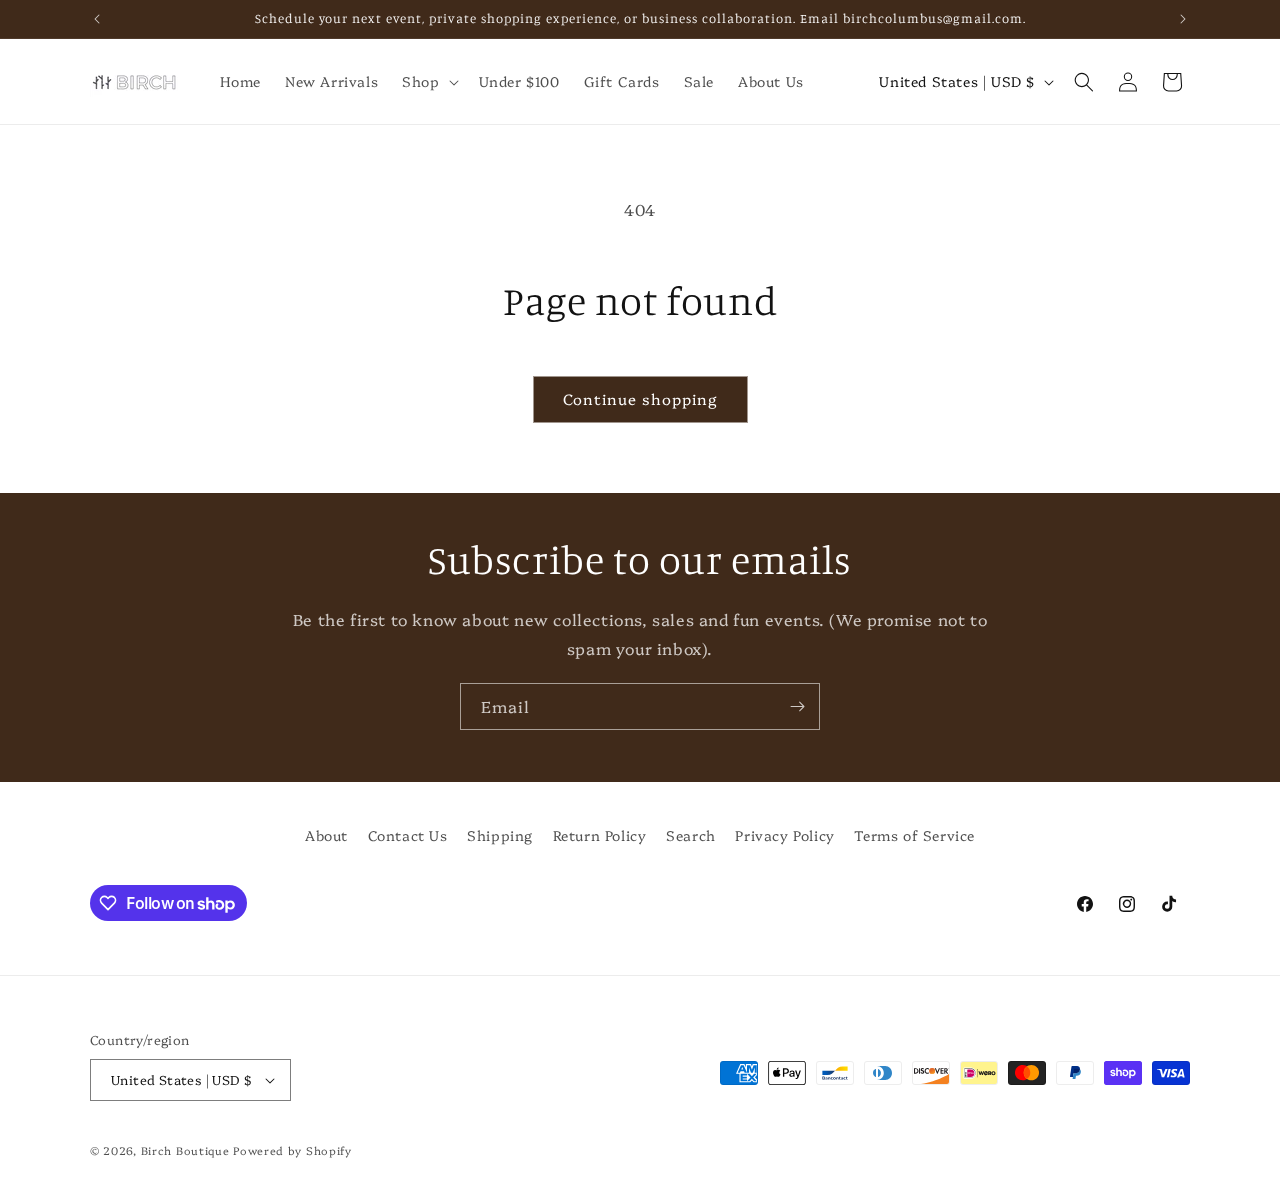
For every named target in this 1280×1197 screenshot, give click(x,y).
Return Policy (600, 835)
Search (691, 835)
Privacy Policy (784, 835)
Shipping (500, 835)
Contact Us (408, 835)
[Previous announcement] (97, 19)
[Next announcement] (1183, 19)
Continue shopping (640, 398)
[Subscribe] (797, 706)
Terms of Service (914, 835)
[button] (428, 81)
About (326, 835)
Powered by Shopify (292, 1150)
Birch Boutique (185, 1150)
